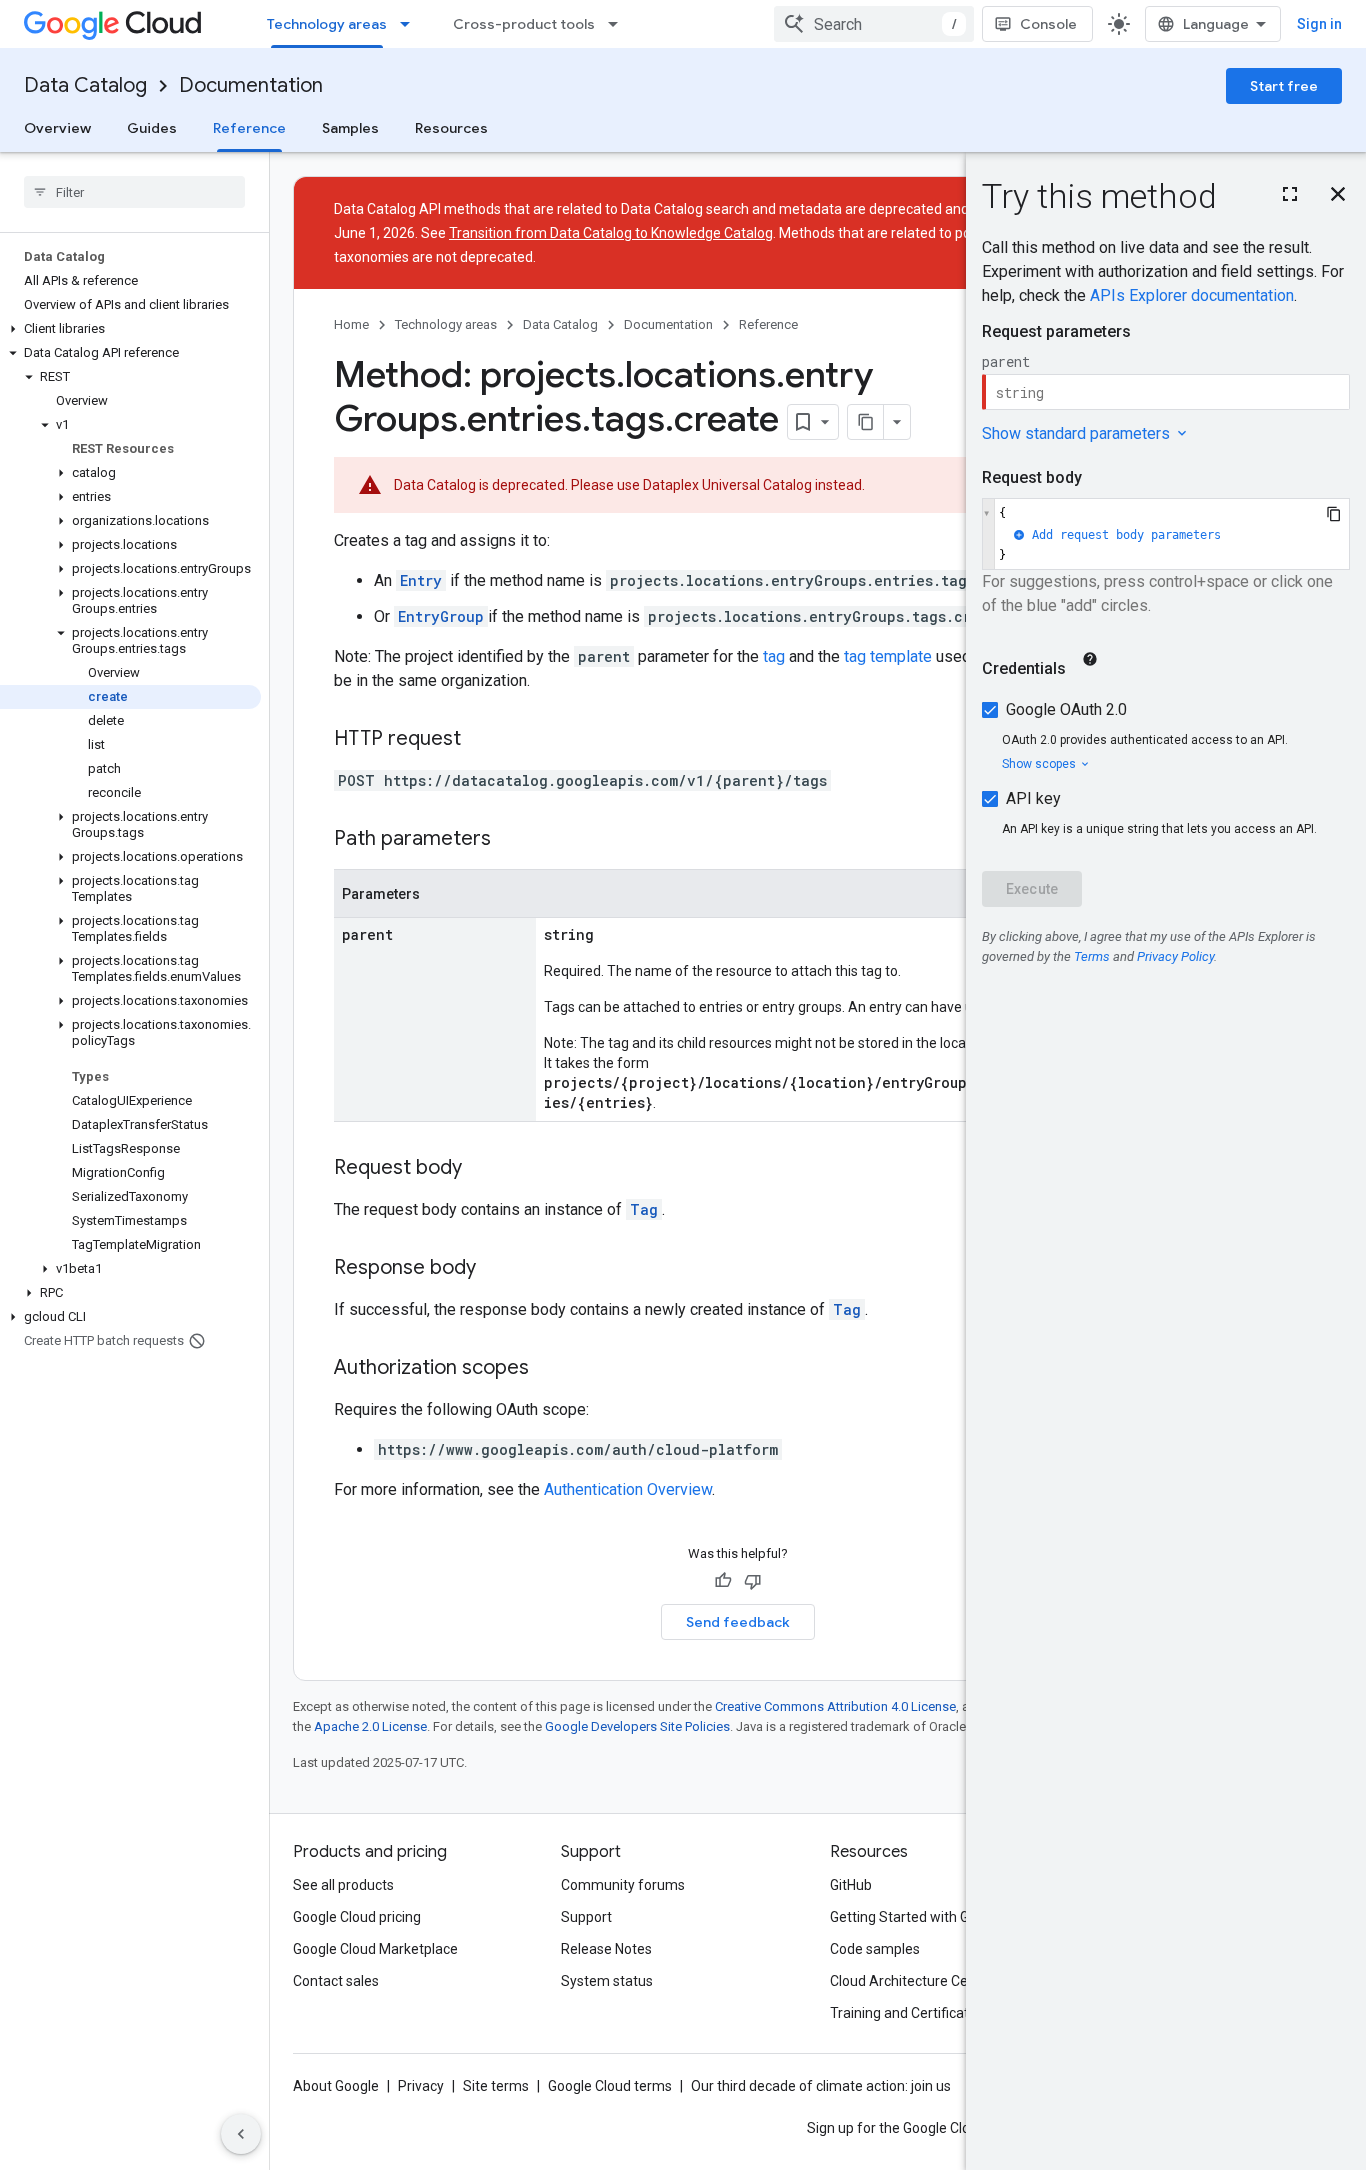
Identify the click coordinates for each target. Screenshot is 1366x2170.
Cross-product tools (524, 24)
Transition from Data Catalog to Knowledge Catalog (611, 233)
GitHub (851, 1885)
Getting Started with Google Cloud (936, 1917)
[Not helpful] (753, 1581)
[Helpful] (723, 1581)
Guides (152, 128)
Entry (421, 580)
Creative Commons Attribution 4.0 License (835, 1706)
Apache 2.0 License (370, 1726)
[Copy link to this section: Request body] (482, 1169)
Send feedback (738, 1622)
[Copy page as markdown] (866, 422)
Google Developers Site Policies (637, 1726)
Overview (57, 128)
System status (607, 1981)
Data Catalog (85, 85)
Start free (1284, 86)
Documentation (251, 85)
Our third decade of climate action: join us (821, 2086)
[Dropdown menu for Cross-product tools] (619, 24)
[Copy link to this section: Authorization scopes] (549, 1369)
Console (1048, 24)
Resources (451, 128)
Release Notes (606, 1949)
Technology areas (327, 24)
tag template (888, 656)
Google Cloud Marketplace (375, 1949)
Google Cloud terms (610, 2086)
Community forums (623, 1885)
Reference (249, 128)
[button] (130, 329)
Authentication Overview (628, 1489)
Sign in (1319, 24)
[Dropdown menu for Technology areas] (411, 24)
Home (351, 324)
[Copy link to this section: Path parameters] (511, 840)
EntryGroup (441, 616)
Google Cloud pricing (357, 1917)
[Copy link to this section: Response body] (496, 1269)
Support (586, 1917)
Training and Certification (909, 2013)
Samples (350, 128)
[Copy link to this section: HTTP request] (481, 740)
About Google (336, 2086)
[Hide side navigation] (241, 2134)
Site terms (496, 2086)
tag (774, 656)
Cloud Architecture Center (912, 1981)
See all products (343, 1885)
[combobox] (874, 24)
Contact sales (336, 1981)
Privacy (421, 2086)
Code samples (875, 1949)
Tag (644, 1209)
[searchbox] (134, 192)
